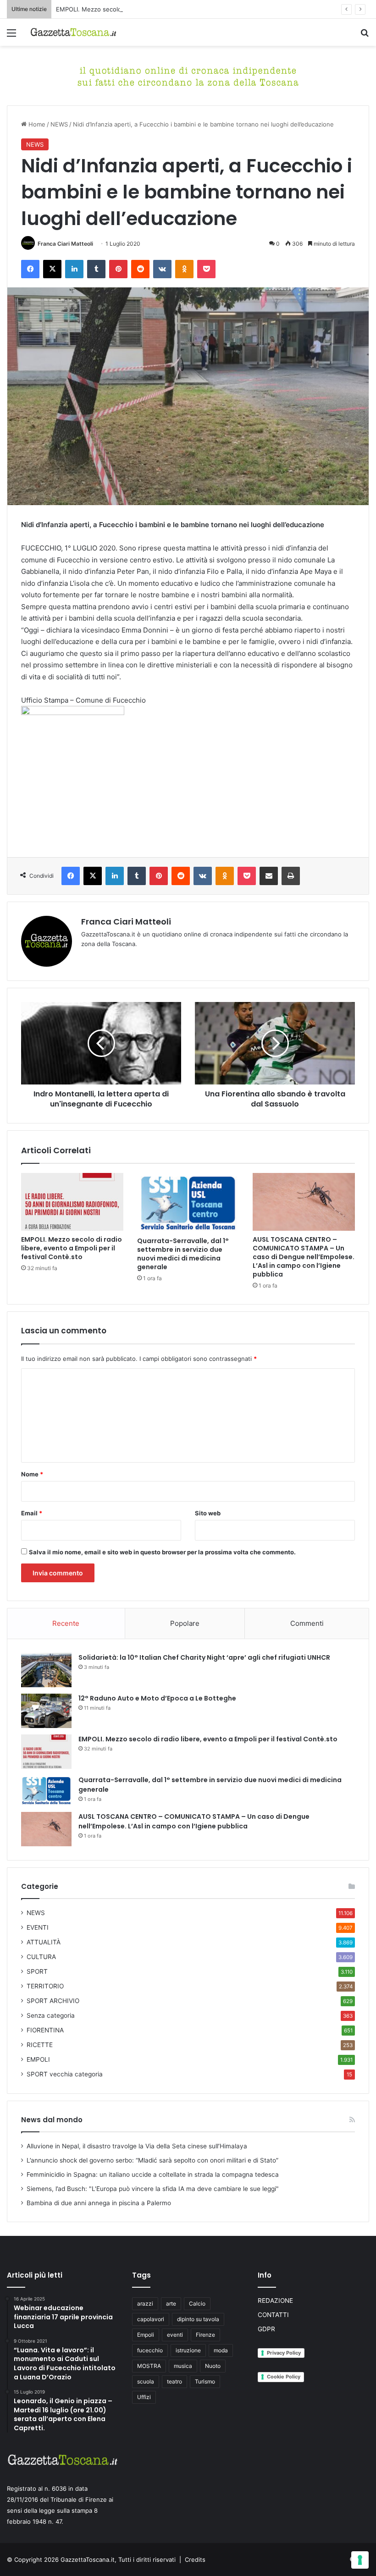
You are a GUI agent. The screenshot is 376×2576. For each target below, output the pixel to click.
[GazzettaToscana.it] (73, 32)
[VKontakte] (162, 269)
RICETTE (40, 2045)
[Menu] (11, 36)
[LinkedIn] (74, 269)
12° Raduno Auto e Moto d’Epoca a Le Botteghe (157, 1698)
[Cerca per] (365, 36)
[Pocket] (206, 269)
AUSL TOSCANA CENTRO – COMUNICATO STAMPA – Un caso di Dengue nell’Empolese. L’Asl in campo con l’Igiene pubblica (304, 1257)
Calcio (197, 2304)
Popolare (185, 1623)
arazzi (145, 2304)
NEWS (59, 124)
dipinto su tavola (198, 2319)
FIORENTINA (45, 2030)
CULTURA (41, 1957)
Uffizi (144, 2397)
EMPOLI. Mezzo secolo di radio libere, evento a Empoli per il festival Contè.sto (168, 9)
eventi (175, 2335)
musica (183, 2366)
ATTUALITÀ (44, 1942)
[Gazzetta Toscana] (188, 75)
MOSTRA (149, 2366)
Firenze (205, 2335)
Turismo (205, 2381)
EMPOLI (38, 2059)
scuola (146, 2381)
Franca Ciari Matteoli (65, 244)
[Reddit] (140, 269)
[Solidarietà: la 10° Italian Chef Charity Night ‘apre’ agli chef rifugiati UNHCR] (46, 1670)
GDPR (266, 2329)
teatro (174, 2381)
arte (171, 2304)
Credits (195, 2559)
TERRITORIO (45, 1986)
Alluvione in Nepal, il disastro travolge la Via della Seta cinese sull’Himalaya (137, 2146)
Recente (66, 1623)
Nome (32, 1474)
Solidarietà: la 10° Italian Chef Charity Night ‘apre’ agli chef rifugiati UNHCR (204, 1657)
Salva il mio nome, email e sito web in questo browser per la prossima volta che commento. (162, 1552)
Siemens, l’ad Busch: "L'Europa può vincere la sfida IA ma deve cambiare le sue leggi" (153, 2189)
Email (32, 1513)
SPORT (37, 1971)
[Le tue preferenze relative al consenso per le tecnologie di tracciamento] (360, 2560)
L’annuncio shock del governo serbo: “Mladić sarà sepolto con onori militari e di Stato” (152, 2160)
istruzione (188, 2350)
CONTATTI (273, 2315)
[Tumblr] (96, 269)
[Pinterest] (118, 269)
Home (36, 124)
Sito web (208, 1513)
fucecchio (150, 2350)
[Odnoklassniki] (184, 269)
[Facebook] (30, 269)
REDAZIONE (275, 2301)
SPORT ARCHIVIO (53, 2001)
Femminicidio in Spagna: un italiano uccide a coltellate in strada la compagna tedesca (153, 2174)
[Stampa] (291, 876)
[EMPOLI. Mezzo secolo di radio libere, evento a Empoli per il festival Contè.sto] (72, 1202)
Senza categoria (51, 2015)
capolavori (151, 2319)
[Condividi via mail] (269, 876)
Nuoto (213, 2366)
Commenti (307, 1623)
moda (221, 2350)
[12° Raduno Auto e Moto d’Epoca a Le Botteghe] (46, 1711)
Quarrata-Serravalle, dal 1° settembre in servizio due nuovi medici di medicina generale (183, 1254)
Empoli (146, 2335)
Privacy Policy (284, 2353)
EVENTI (38, 1927)
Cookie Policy (284, 2377)
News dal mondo (52, 2120)
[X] (52, 269)
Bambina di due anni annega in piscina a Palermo (99, 2203)
